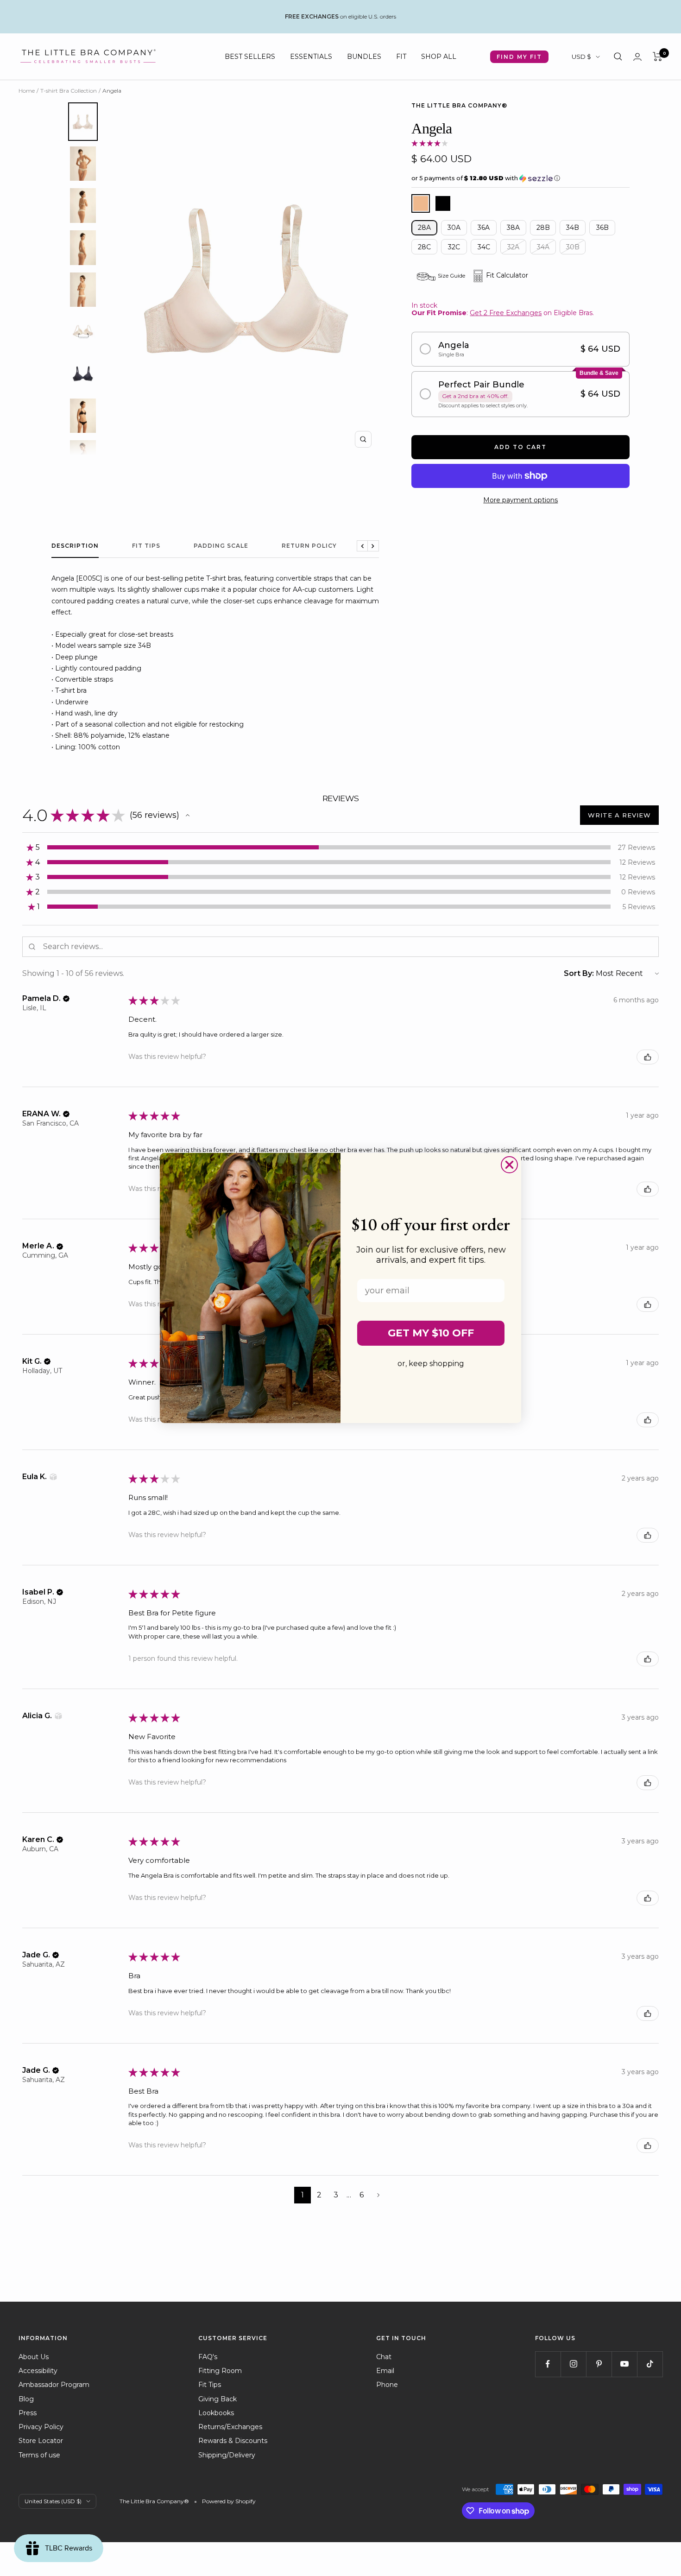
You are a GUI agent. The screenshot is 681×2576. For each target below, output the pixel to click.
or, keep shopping (431, 1364)
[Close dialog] (509, 1165)
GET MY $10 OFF (431, 1333)
